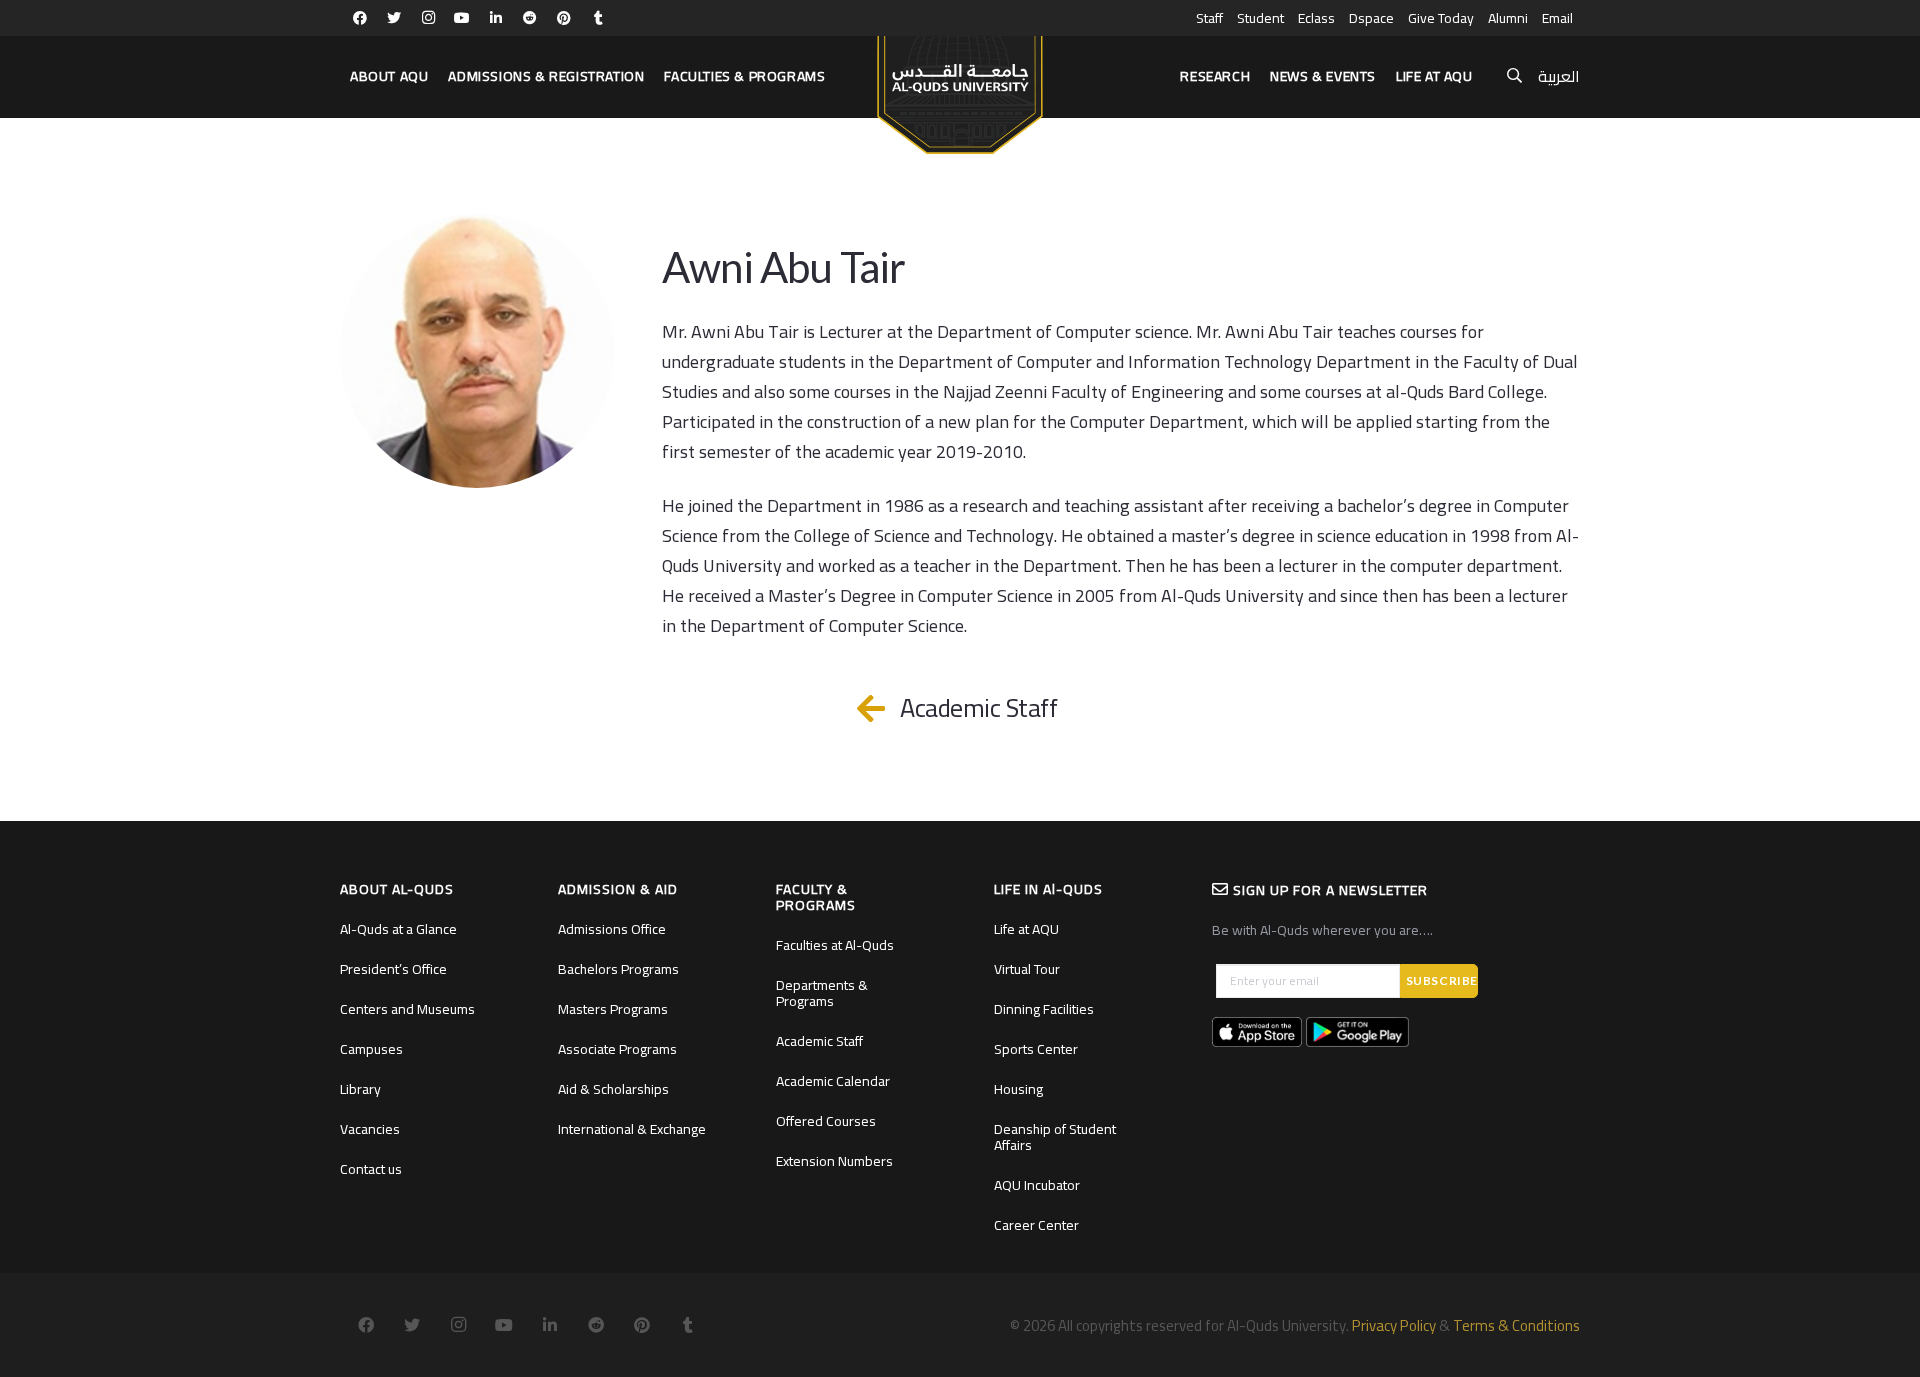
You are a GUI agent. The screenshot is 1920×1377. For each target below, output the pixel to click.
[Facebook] (360, 18)
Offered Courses (826, 1121)
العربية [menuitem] (1559, 76)
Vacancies (370, 1129)
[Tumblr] (598, 18)
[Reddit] (530, 18)
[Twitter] (394, 18)
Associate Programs (617, 1049)
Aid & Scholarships (613, 1089)
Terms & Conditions (1516, 1325)
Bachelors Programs (618, 969)
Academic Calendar (833, 1081)
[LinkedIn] (496, 18)
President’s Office (393, 969)
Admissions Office (612, 929)
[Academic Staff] (881, 708)
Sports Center (1036, 1049)
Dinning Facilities (1044, 1009)
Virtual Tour (1027, 969)
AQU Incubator (1037, 1185)
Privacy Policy (1394, 1325)
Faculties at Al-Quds (835, 945)
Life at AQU (1026, 929)
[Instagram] (428, 18)
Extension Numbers (834, 1161)
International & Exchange (632, 1129)
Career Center (1036, 1225)
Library (360, 1089)
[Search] (1514, 76)
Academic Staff (819, 1041)
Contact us (371, 1169)
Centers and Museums (407, 1009)
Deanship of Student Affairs (1055, 1137)
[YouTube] (462, 18)
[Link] (959, 86)
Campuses (371, 1049)
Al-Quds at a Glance (398, 929)
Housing (1018, 1089)
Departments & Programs (822, 993)
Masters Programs (613, 1009)
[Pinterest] (564, 18)
